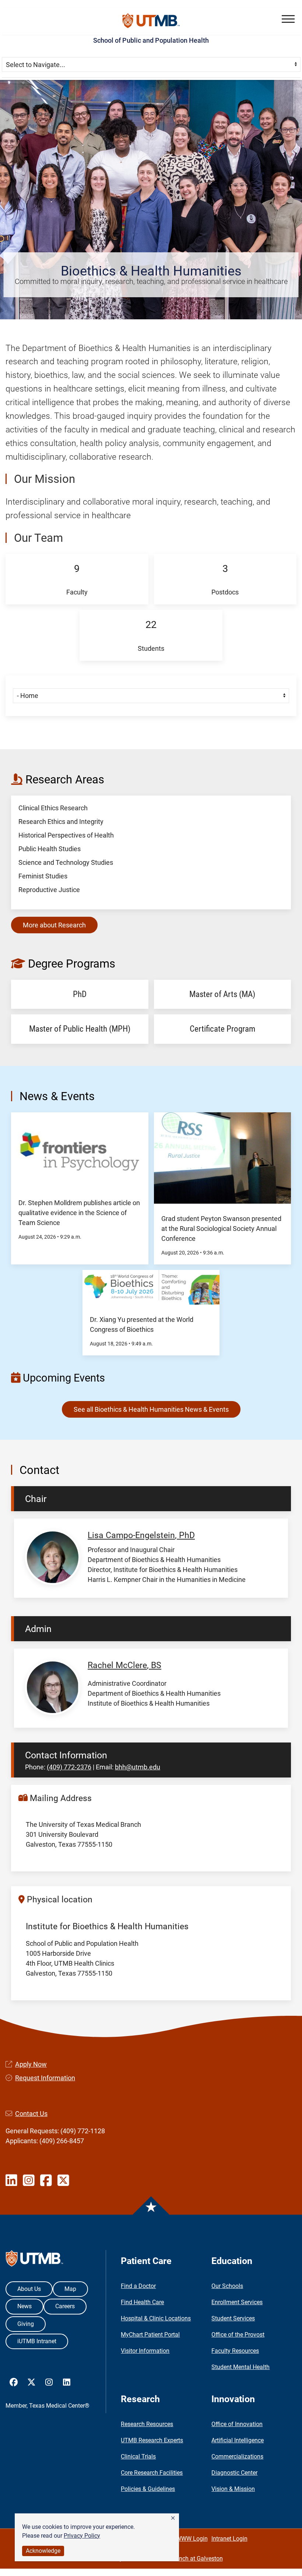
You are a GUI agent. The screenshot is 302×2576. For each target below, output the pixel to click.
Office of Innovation (237, 2424)
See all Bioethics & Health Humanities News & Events (151, 1409)
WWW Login (192, 2539)
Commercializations (237, 2456)
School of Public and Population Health (151, 40)
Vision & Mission (233, 2489)
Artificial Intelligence (238, 2440)
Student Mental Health (240, 2367)
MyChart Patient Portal (150, 2335)
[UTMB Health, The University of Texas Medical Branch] (34, 2260)
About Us (29, 2289)
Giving (26, 2324)
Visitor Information (145, 2351)
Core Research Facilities (152, 2473)
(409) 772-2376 (69, 1767)
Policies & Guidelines (148, 2489)
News (24, 2306)
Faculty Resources (235, 2351)
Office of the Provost (238, 2335)
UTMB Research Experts (152, 2440)
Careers (65, 2306)
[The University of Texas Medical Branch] (151, 21)
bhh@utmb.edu (138, 1767)
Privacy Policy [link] (82, 2536)
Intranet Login (229, 2539)
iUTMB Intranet (37, 2341)
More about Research (54, 925)
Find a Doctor (138, 2286)
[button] (173, 2518)
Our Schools (227, 2286)
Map (70, 2289)
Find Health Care (142, 2302)
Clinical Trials (138, 2456)
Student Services (233, 2318)
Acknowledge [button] (43, 2551)
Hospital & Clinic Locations (156, 2318)
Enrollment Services (237, 2302)
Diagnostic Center (234, 2473)
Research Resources (147, 2424)
